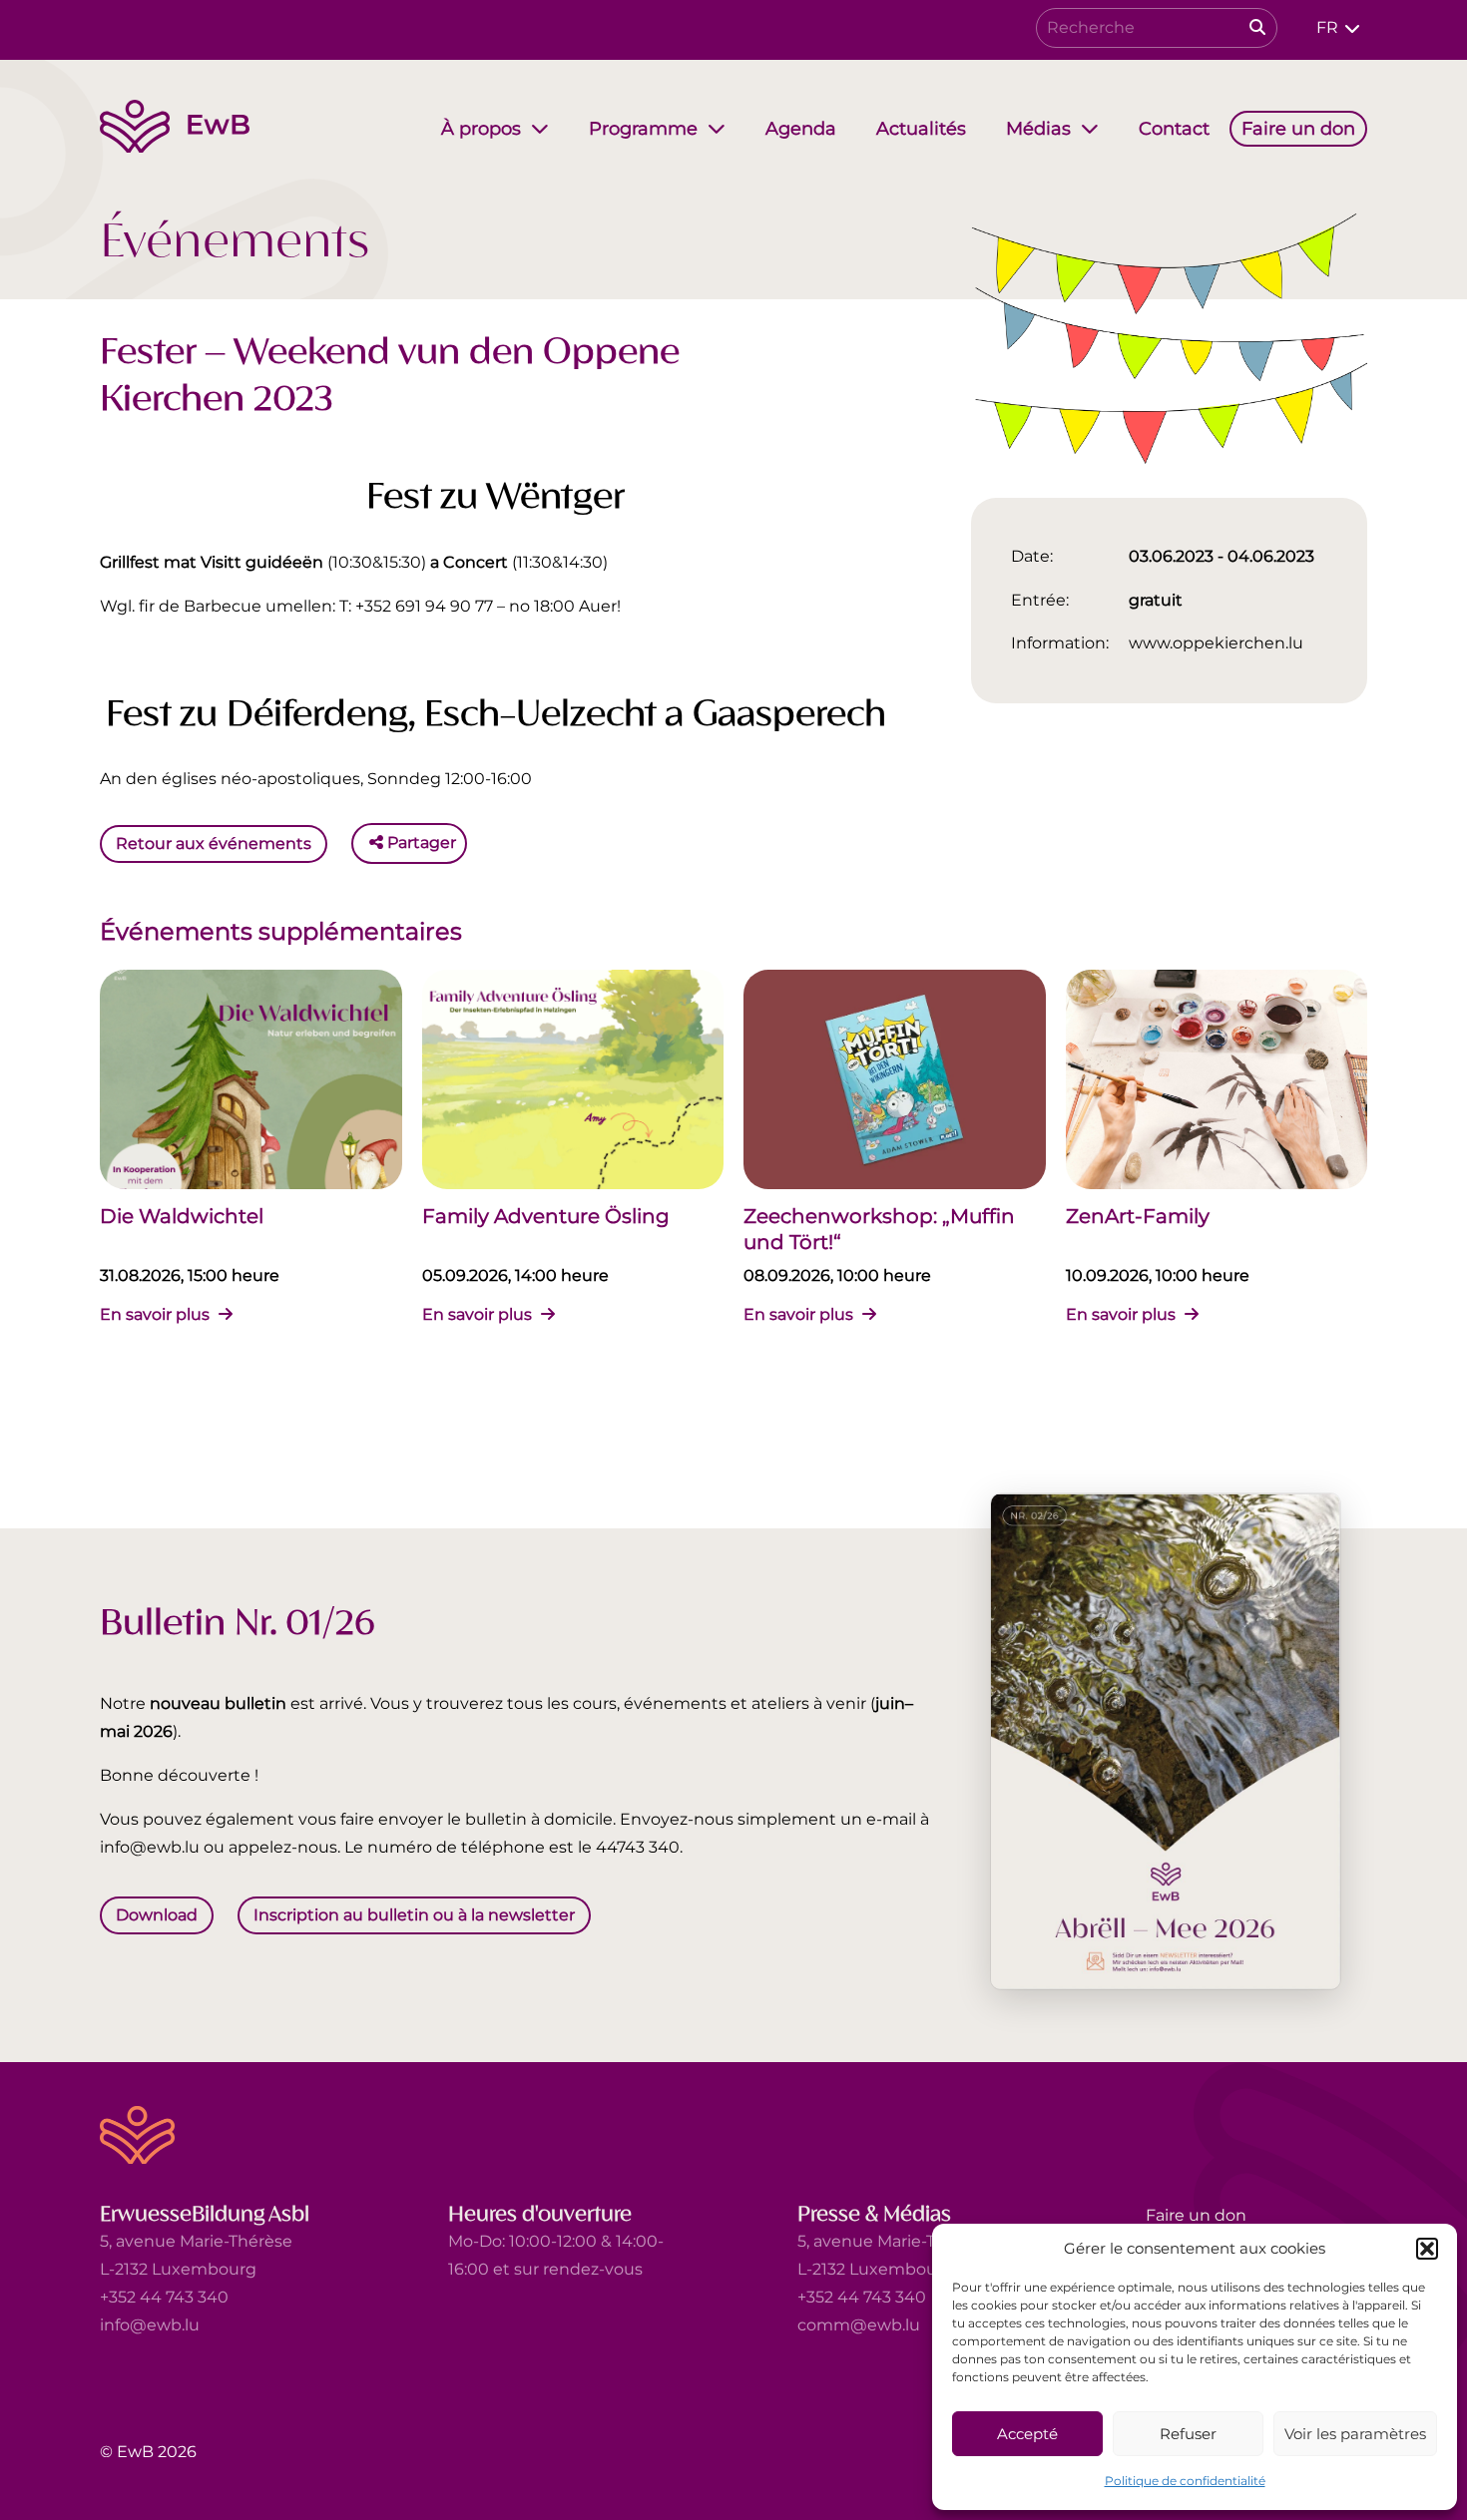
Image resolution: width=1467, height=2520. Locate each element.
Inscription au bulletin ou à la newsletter (414, 1915)
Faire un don (1196, 2215)
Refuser (1188, 2434)
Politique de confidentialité (1185, 2481)
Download (157, 1915)
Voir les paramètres (1355, 2434)
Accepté (1027, 2434)
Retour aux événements (214, 842)
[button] (1427, 2249)
